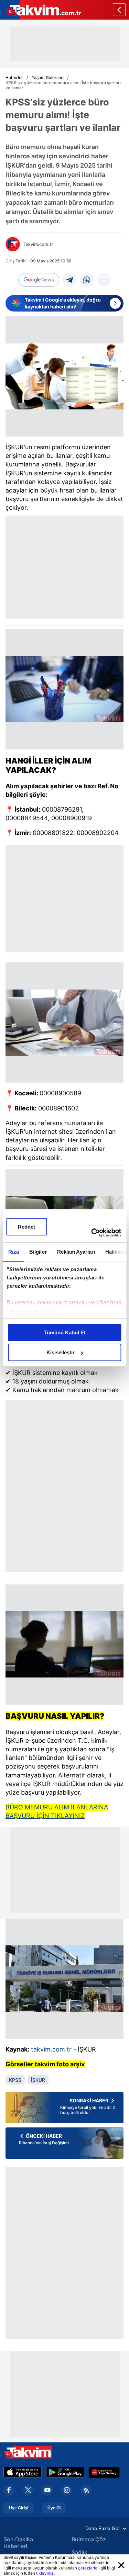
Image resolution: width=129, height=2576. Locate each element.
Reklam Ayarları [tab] (76, 1252)
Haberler (14, 77)
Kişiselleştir (61, 1352)
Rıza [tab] (13, 1252)
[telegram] (69, 280)
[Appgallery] (104, 2472)
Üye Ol (54, 2508)
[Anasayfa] (119, 10)
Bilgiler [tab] (38, 1252)
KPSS (15, 2080)
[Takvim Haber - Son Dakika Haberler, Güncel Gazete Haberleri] (41, 10)
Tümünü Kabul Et (65, 1332)
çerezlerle (88, 2568)
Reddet (26, 1227)
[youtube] (47, 2490)
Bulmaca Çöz (89, 2539)
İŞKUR (38, 2080)
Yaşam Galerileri (48, 77)
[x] (28, 2490)
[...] (104, 280)
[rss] (86, 2490)
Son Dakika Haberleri (18, 2543)
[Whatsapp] (87, 280)
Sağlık (79, 2552)
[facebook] (9, 2490)
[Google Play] (65, 2472)
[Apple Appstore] (23, 2472)
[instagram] (67, 2490)
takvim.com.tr (51, 2049)
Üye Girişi (19, 2508)
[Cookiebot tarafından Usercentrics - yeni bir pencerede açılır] (92, 1233)
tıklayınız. (45, 2573)
